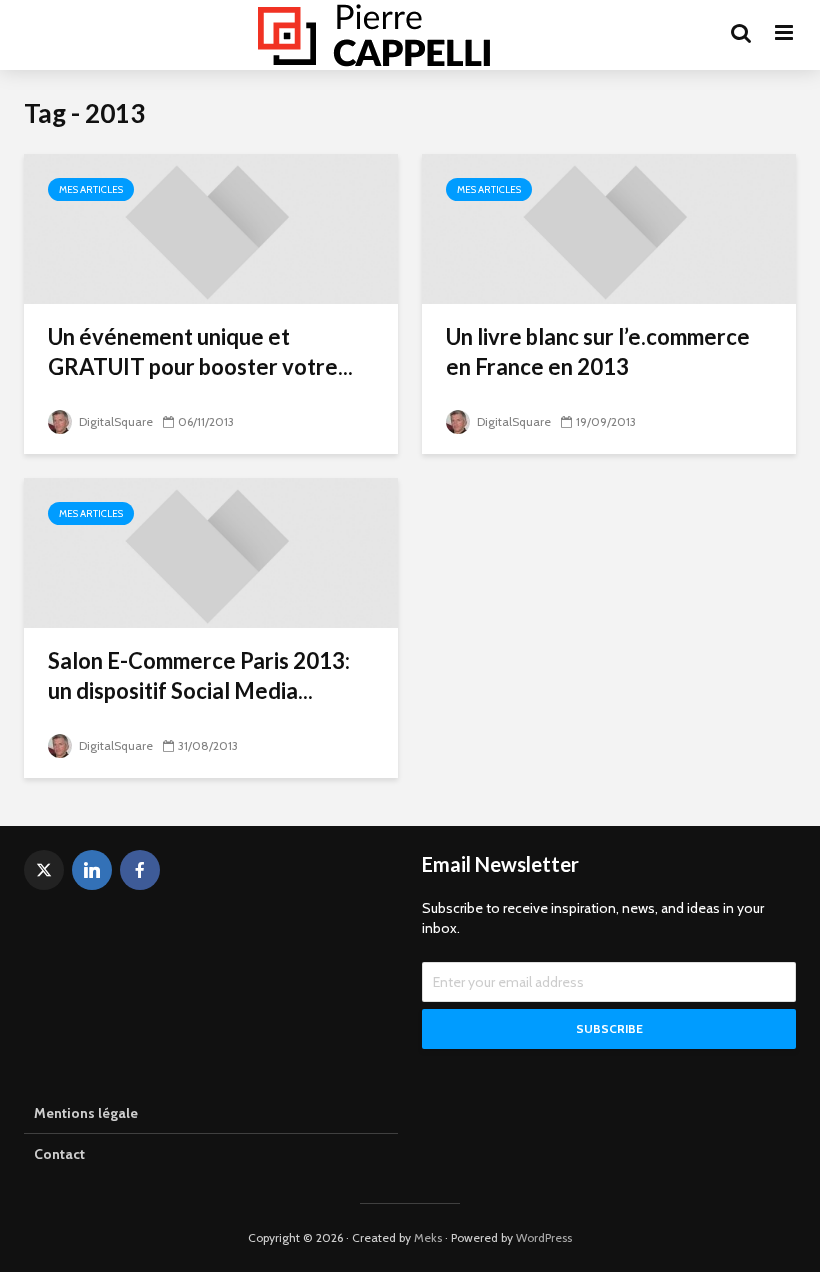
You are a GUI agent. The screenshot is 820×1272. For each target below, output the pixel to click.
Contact (59, 1154)
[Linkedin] (92, 870)
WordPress (544, 1237)
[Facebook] (140, 870)
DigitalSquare (114, 421)
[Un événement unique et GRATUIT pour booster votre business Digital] (211, 227)
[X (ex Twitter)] (44, 870)
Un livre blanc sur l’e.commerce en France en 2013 (598, 351)
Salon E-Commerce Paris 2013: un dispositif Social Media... (199, 675)
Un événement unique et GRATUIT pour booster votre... (200, 351)
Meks (428, 1237)
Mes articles (91, 189)
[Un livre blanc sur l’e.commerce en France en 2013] (609, 227)
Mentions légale (86, 1113)
